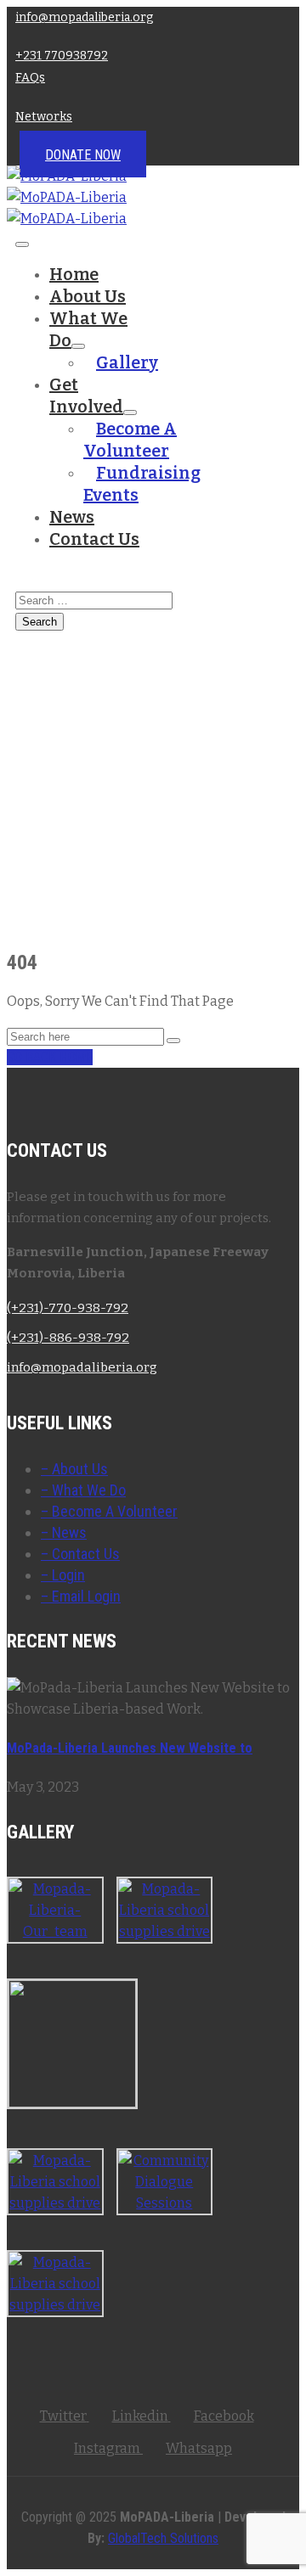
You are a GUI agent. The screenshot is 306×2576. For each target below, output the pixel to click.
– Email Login (81, 1596)
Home (74, 274)
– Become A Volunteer (109, 1511)
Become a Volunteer (130, 440)
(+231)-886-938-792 (68, 1338)
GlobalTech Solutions (163, 2538)
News (72, 517)
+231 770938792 (62, 56)
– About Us (74, 1469)
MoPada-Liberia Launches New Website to (130, 1748)
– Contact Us (80, 1554)
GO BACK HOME (50, 1057)
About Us (88, 296)
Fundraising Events (142, 484)
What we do (88, 329)
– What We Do (83, 1490)
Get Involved (86, 396)
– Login (63, 1575)
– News (64, 1532)
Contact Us (94, 539)
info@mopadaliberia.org (84, 17)
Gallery (127, 362)
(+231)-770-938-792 (68, 1308)
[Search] (173, 1041)
